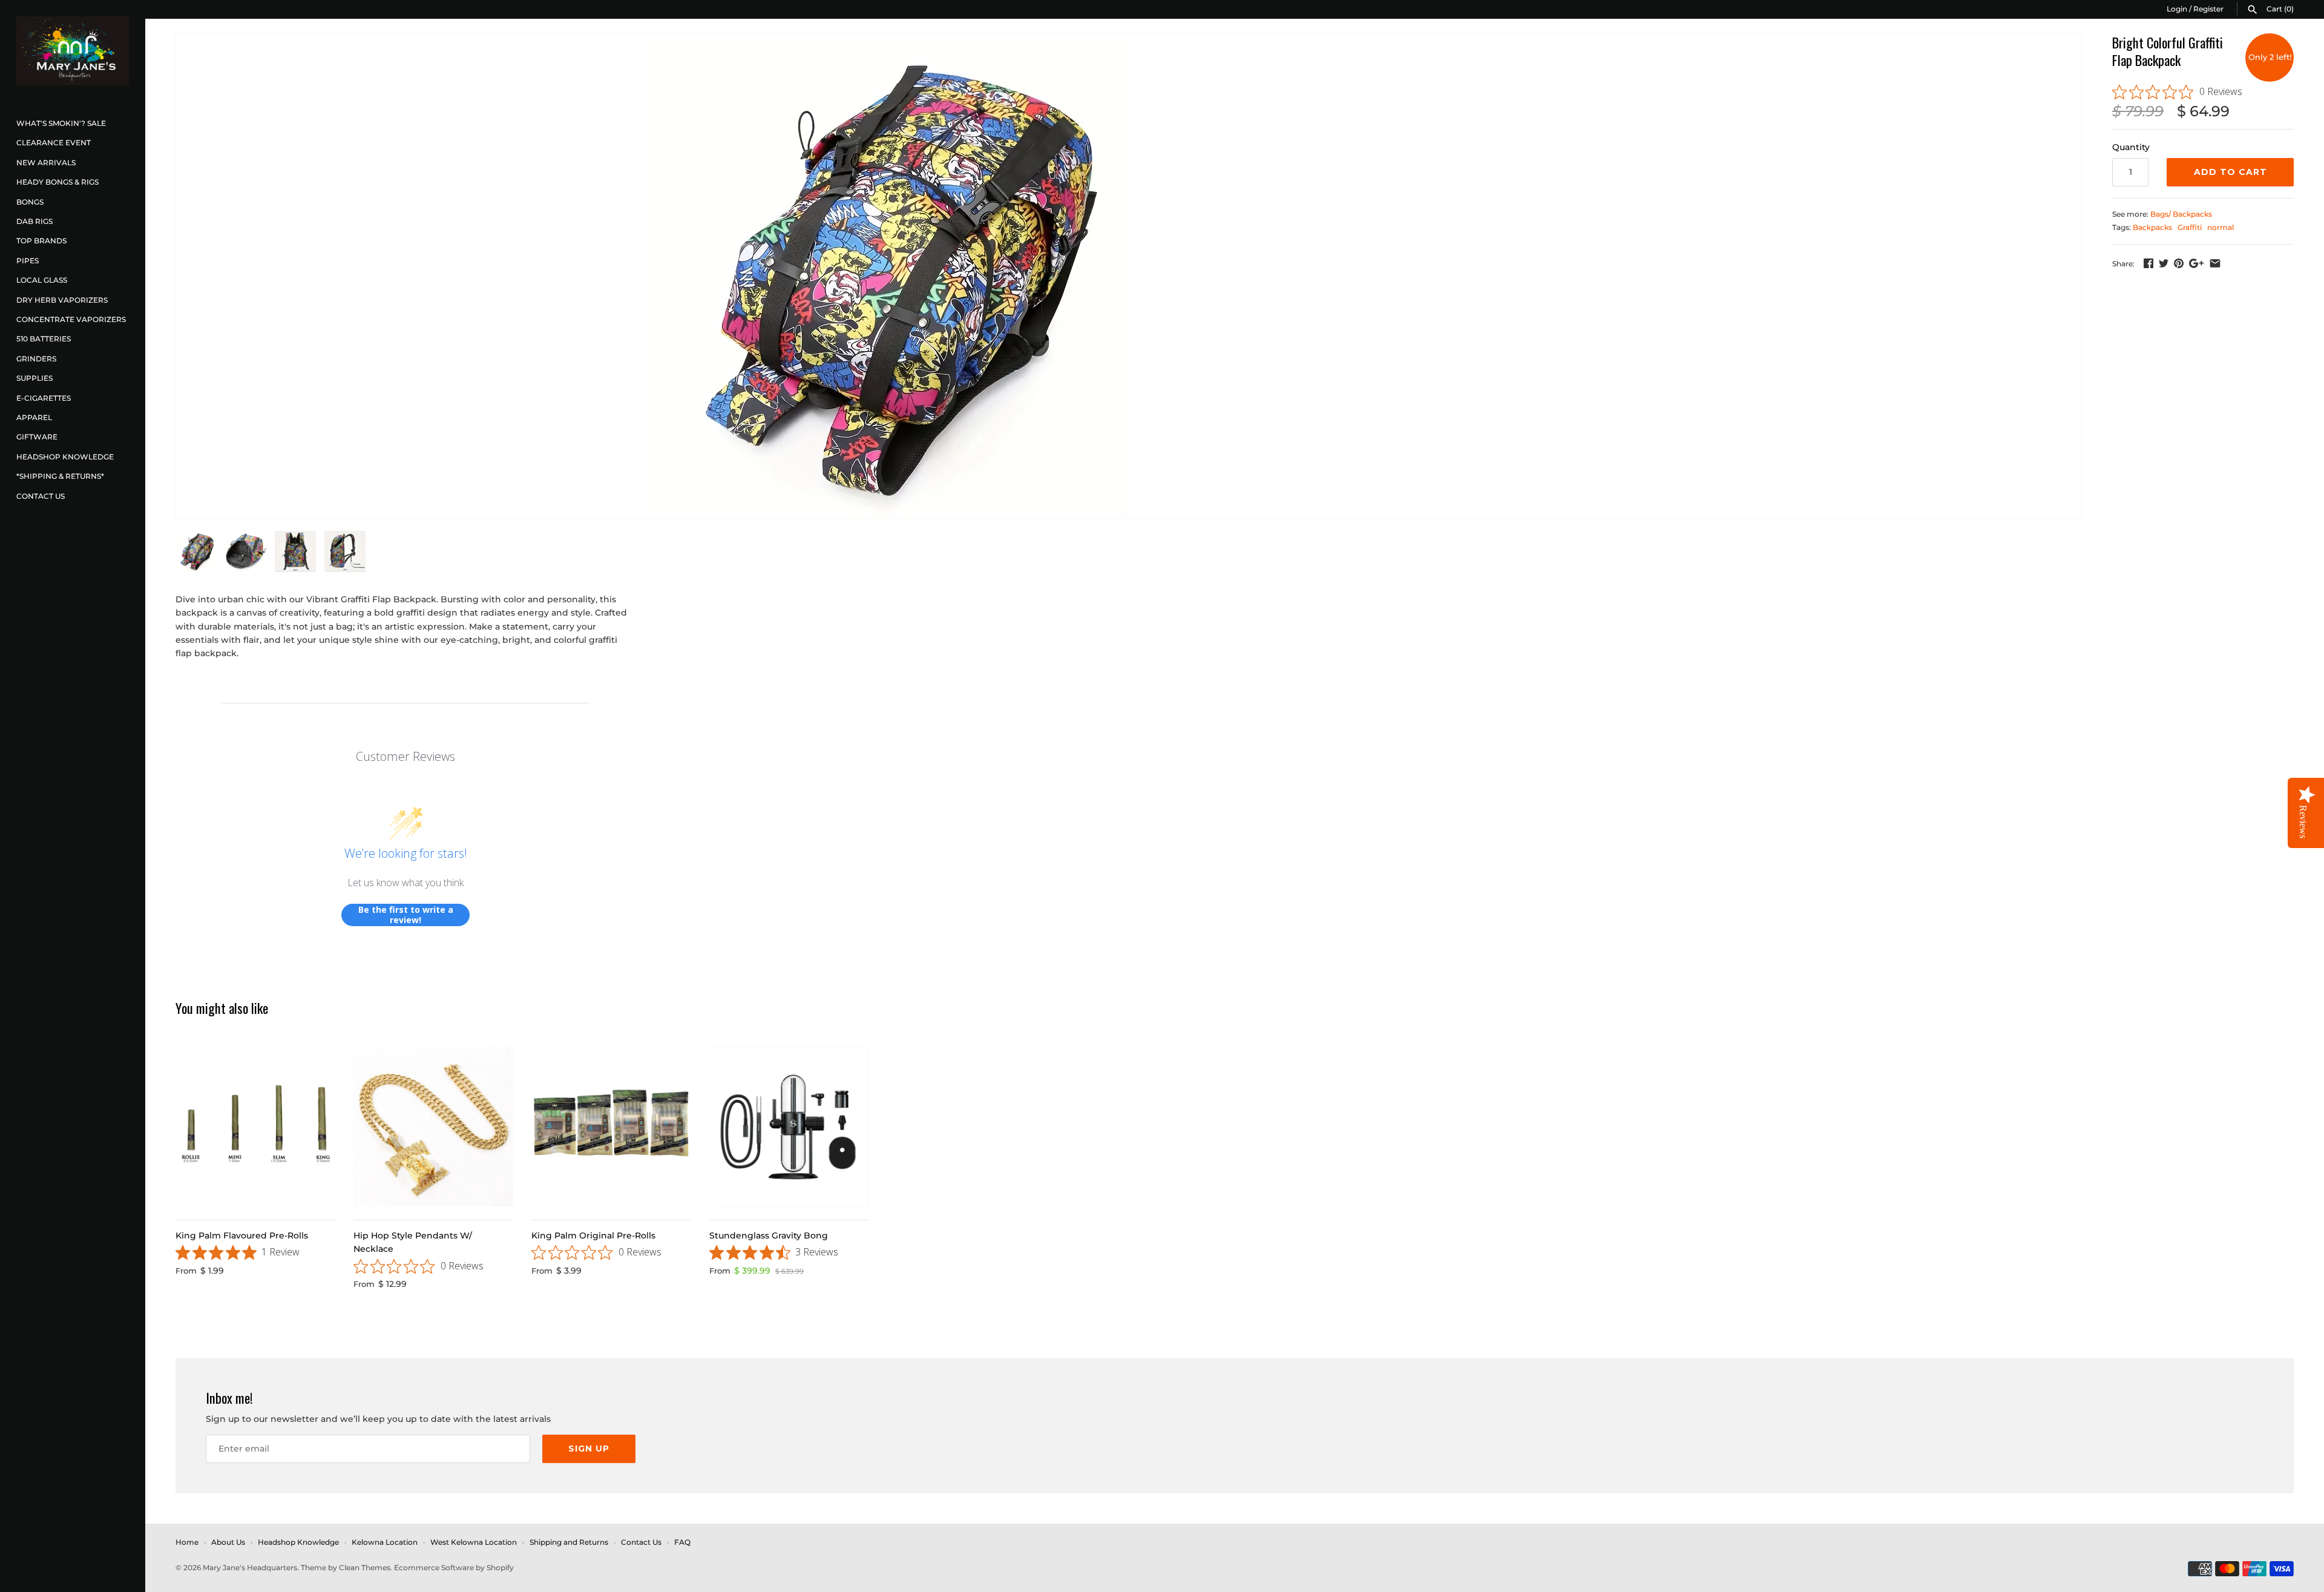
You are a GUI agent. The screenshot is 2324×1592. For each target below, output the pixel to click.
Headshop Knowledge (65, 457)
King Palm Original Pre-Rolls (593, 1235)
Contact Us (41, 496)
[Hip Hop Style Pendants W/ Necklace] (433, 1127)
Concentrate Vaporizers (71, 319)
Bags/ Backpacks (2181, 214)
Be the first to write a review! (406, 915)
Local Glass (42, 280)
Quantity (2131, 147)
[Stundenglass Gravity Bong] (789, 1127)
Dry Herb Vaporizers (62, 300)
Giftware (37, 437)
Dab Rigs (34, 221)
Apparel (34, 417)
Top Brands (41, 241)
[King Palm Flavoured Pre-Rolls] (255, 1127)
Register (2208, 9)
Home (187, 1542)
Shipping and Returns (569, 1542)
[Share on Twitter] (2164, 263)
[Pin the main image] (2179, 263)
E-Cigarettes (44, 398)
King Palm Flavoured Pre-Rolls (242, 1235)
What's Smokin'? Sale (61, 123)
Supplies (34, 378)
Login (2177, 9)
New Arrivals (46, 163)
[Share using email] (2215, 263)
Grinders (36, 359)
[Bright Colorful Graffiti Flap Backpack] (889, 276)
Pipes (28, 261)
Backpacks (2152, 227)
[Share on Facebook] (2148, 263)
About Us (228, 1542)
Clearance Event (54, 143)
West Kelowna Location (474, 1542)
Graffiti (2190, 227)
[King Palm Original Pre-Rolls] (611, 1127)
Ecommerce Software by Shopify (454, 1567)
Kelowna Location (385, 1542)
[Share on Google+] (2196, 263)
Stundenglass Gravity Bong (769, 1235)
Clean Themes (365, 1567)
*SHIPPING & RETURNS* (60, 476)
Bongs (30, 202)
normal (2221, 227)
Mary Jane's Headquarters (250, 1567)
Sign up (589, 1449)
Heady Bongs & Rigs (57, 182)
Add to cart (2230, 172)
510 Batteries (44, 339)
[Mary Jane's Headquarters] (73, 51)
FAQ (682, 1542)
